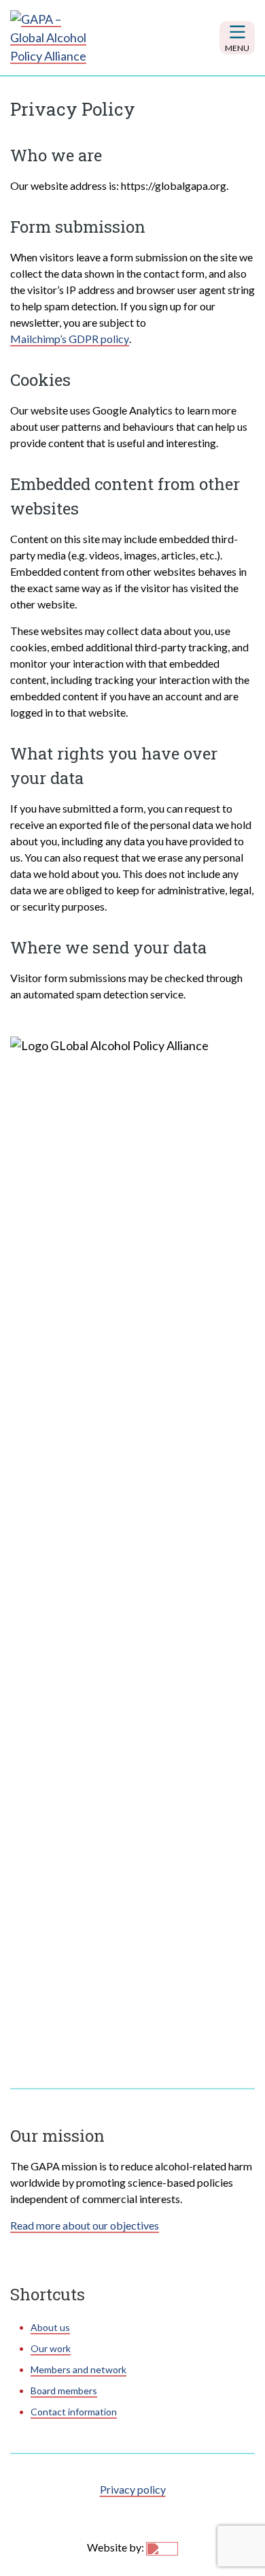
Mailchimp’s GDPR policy (70, 339)
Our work (51, 2348)
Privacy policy (133, 2489)
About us (50, 2327)
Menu (237, 48)
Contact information (74, 2412)
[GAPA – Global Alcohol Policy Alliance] (51, 38)
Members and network (78, 2369)
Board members (64, 2391)
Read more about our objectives (85, 2225)
